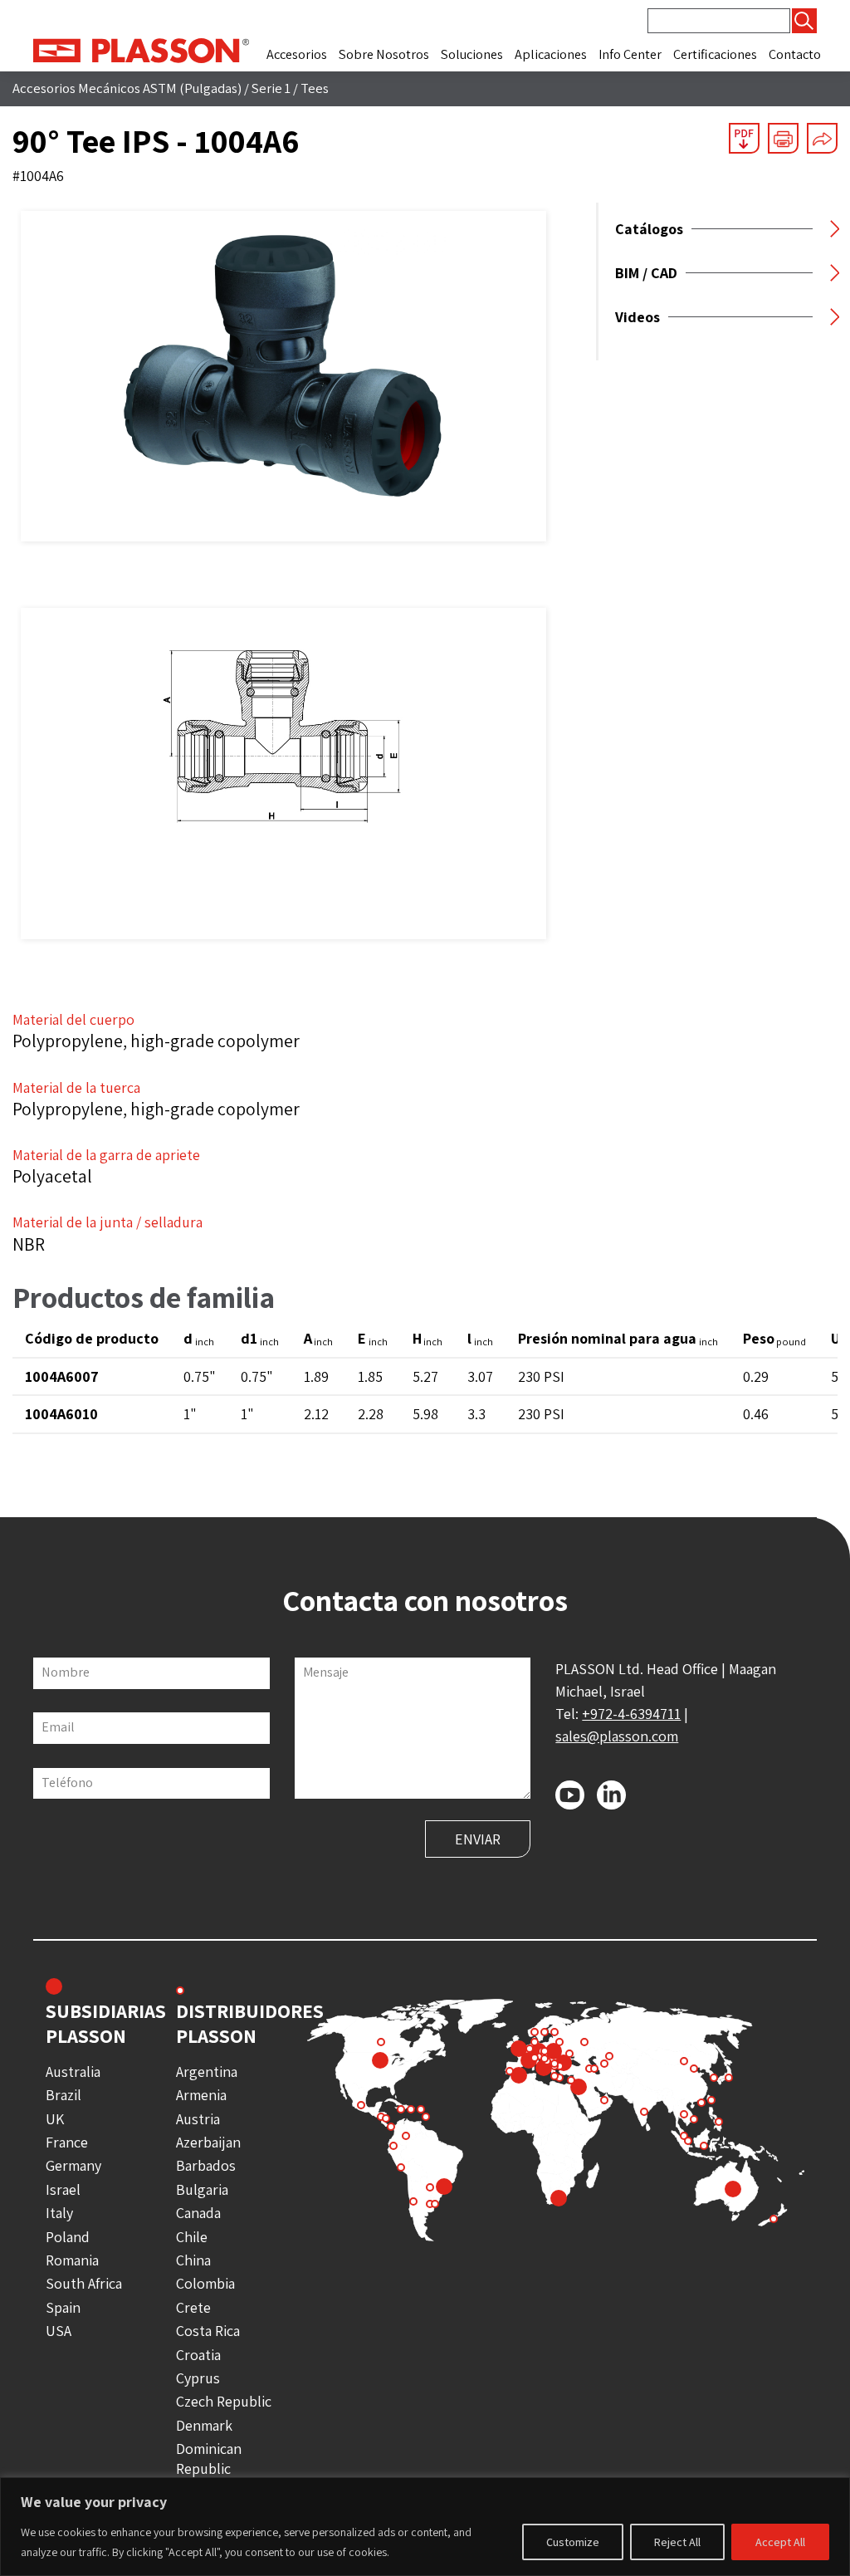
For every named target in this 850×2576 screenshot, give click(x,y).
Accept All (780, 2542)
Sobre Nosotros (384, 54)
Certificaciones (715, 54)
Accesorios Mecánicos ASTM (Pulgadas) (127, 88)
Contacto (795, 54)
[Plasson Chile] (141, 49)
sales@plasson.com (617, 1736)
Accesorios (297, 54)
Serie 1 (271, 88)
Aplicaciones (551, 54)
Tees (315, 88)
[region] (425, 2527)
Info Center (630, 54)
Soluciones (472, 54)
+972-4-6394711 (631, 1714)
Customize (573, 2542)
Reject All (677, 2542)
